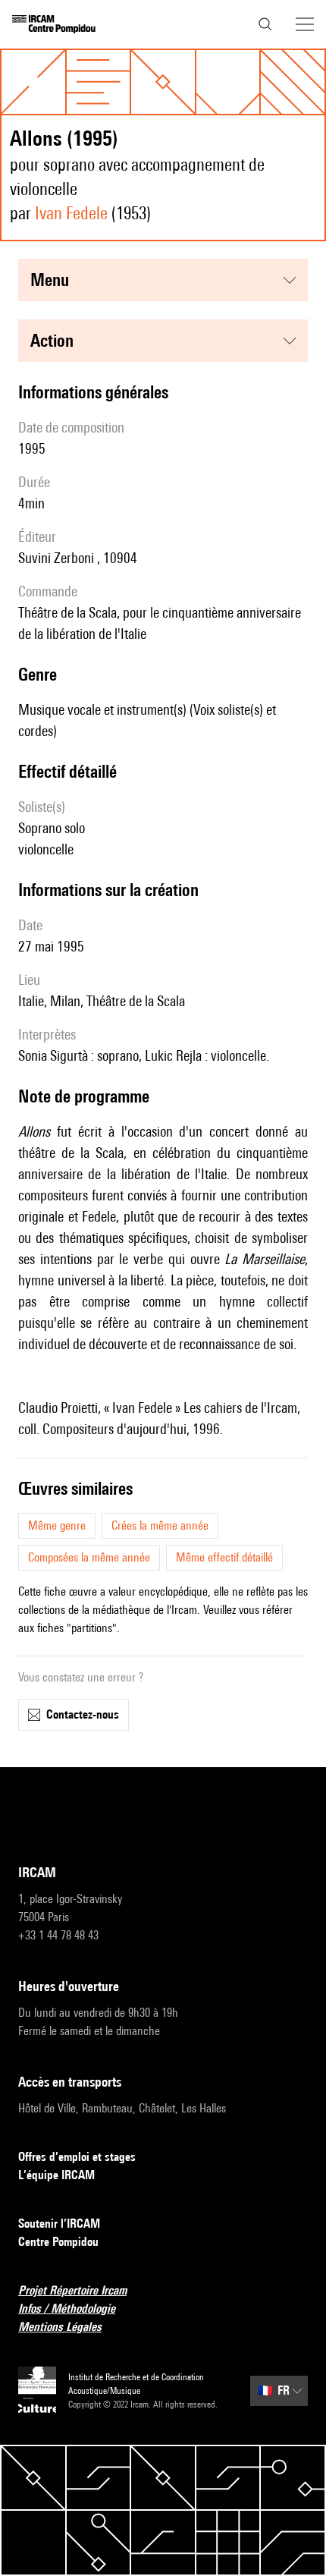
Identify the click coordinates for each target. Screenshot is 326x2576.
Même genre (57, 1525)
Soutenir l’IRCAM (59, 2224)
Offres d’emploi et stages (77, 2157)
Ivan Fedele (71, 213)
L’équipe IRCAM (56, 2175)
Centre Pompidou (58, 2242)
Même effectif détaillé (224, 1557)
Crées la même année (160, 1525)
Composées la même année (89, 1557)
